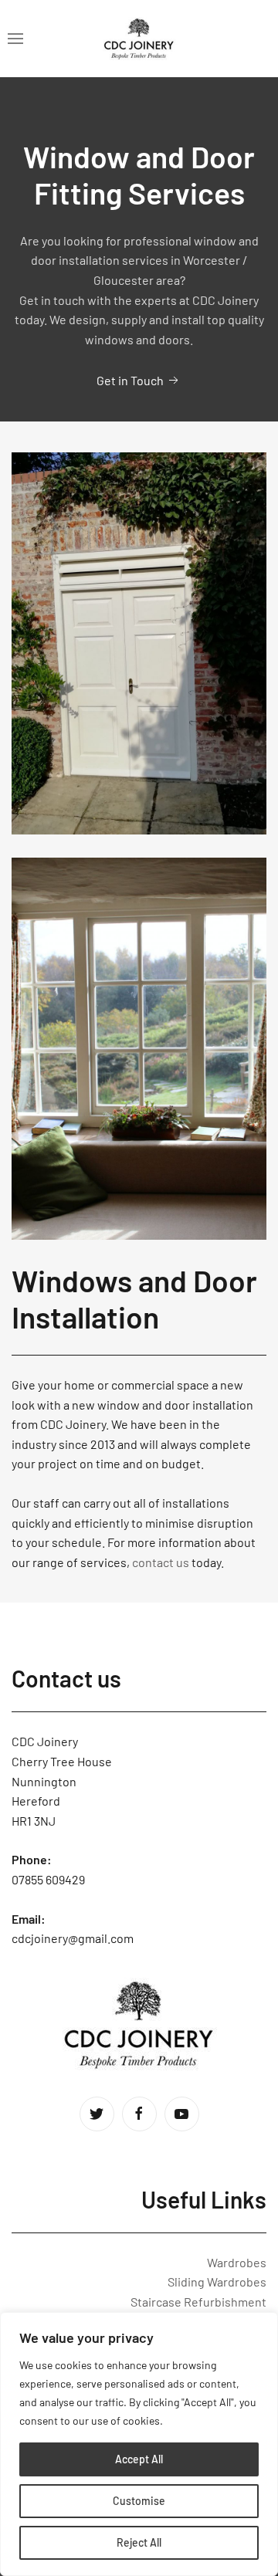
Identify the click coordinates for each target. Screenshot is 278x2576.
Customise (139, 2501)
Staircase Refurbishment (198, 2302)
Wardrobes (237, 2262)
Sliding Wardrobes (217, 2282)
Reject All (139, 2542)
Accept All (139, 2459)
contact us (161, 1562)
